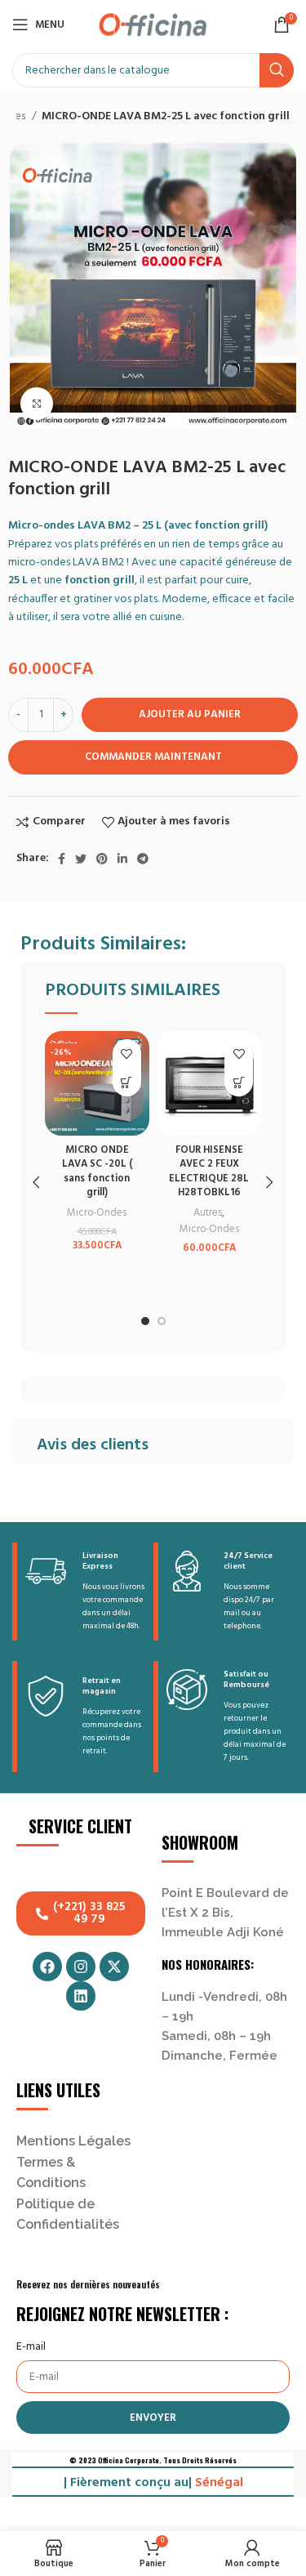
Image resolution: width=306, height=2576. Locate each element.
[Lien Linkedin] (122, 859)
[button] (127, 1082)
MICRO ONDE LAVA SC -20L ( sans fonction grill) (97, 1172)
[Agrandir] (37, 404)
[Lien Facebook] (62, 859)
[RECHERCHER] (277, 70)
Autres (208, 1213)
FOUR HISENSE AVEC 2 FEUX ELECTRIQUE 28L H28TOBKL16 (209, 1172)
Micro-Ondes (97, 1213)
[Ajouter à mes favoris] (127, 1054)
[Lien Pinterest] (102, 859)
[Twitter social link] (81, 859)
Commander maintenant (153, 757)
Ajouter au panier (190, 714)
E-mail (31, 2347)
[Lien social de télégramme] (143, 859)
